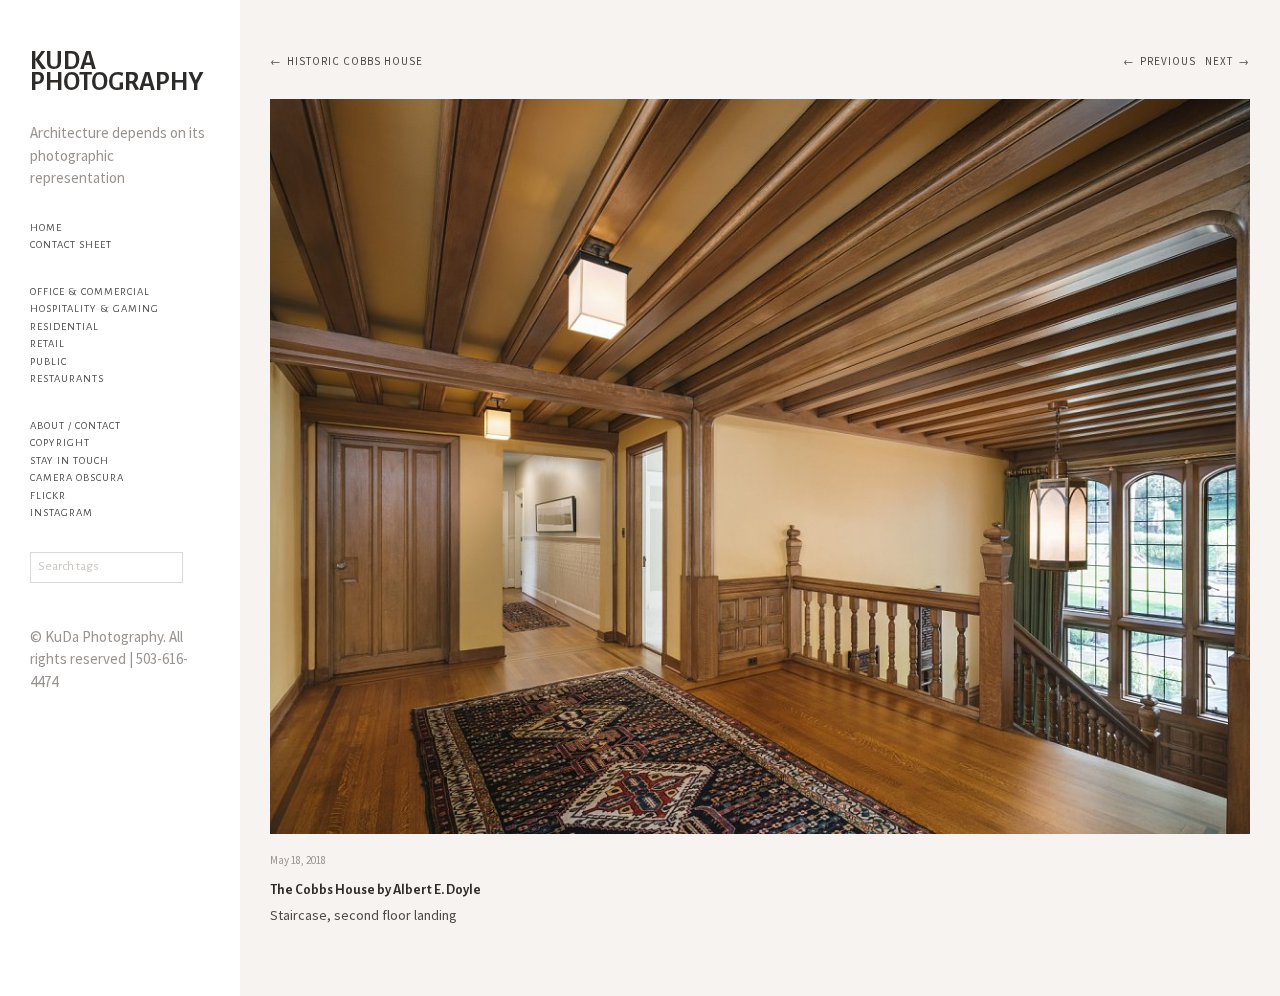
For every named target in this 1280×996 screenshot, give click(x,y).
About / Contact (75, 425)
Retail (47, 343)
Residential (64, 326)
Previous (1168, 61)
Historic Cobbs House (355, 61)
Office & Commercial (90, 291)
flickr (48, 495)
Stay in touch (69, 460)
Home (46, 227)
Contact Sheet (71, 244)
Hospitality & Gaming (94, 308)
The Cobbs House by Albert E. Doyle (375, 890)
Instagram (61, 512)
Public (48, 361)
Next (1219, 61)
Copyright (60, 442)
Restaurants (67, 378)
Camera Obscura (77, 477)
